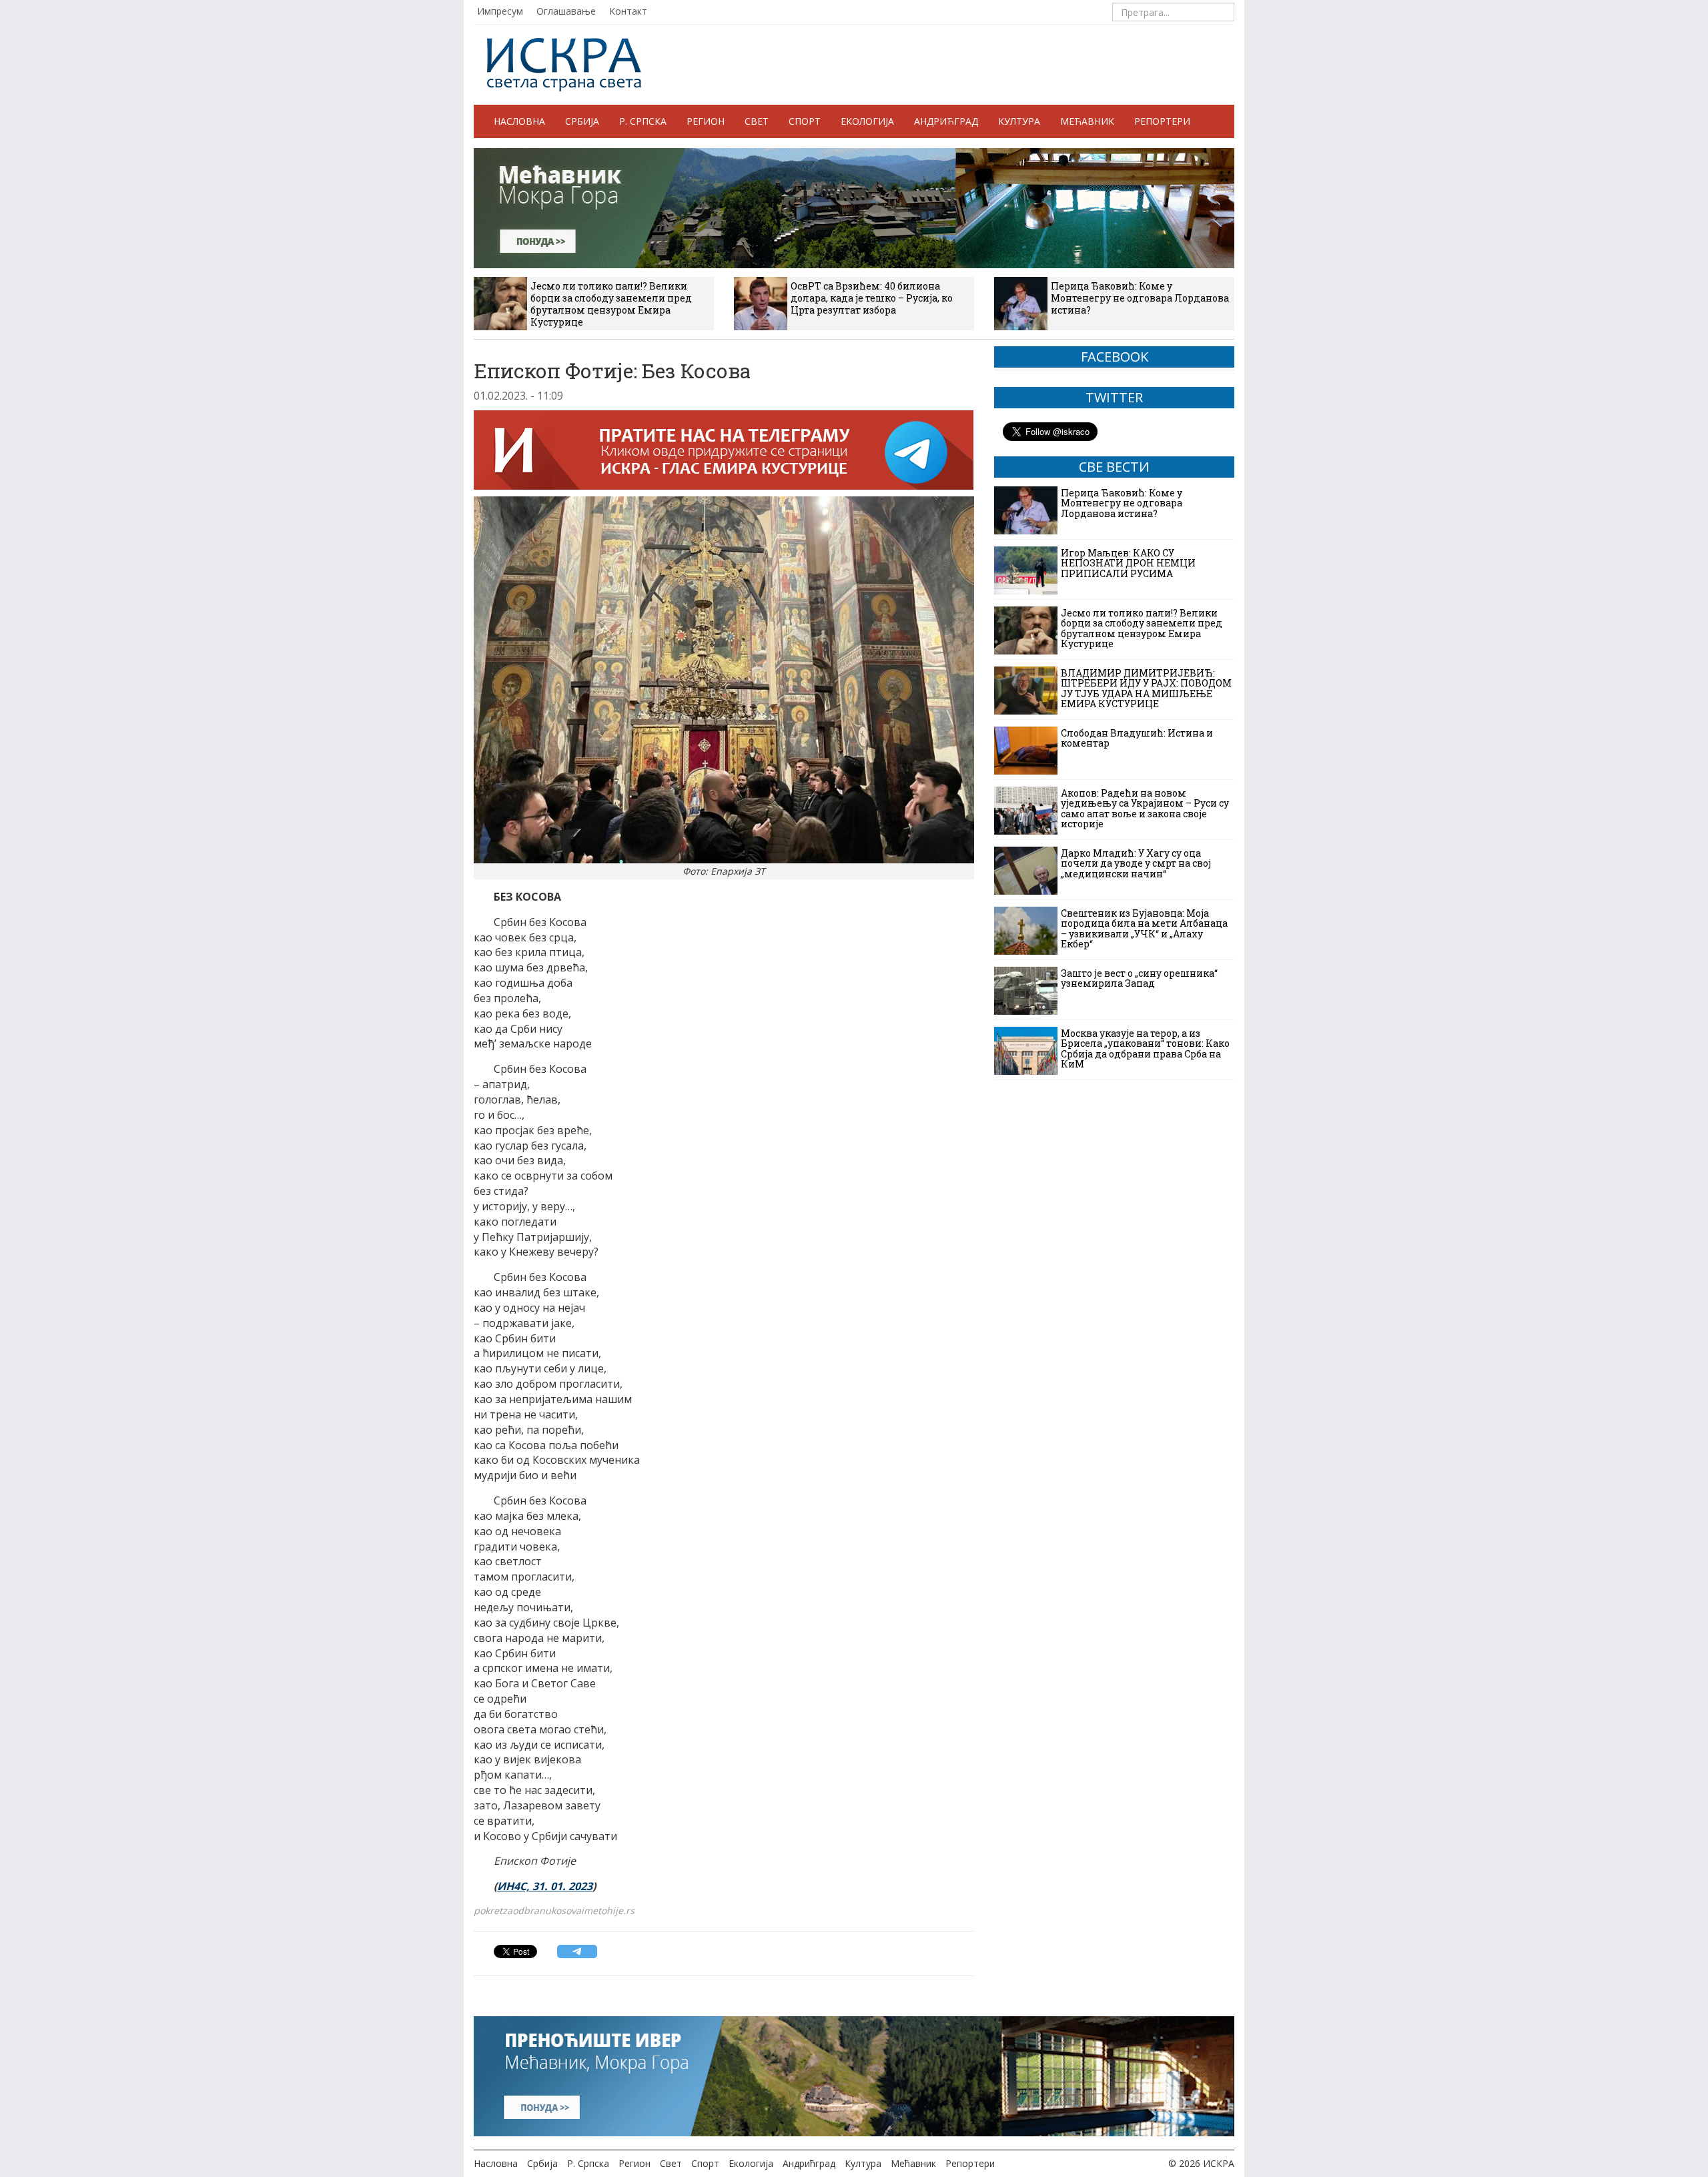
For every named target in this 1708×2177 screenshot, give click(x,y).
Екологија (867, 121)
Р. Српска (643, 121)
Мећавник (1087, 121)
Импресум (500, 11)
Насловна (519, 121)
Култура (1019, 121)
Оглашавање (566, 11)
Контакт (628, 11)
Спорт (805, 121)
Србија (582, 121)
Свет (757, 121)
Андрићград (946, 121)
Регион (706, 121)
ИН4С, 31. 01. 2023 (545, 1886)
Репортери (1162, 121)
